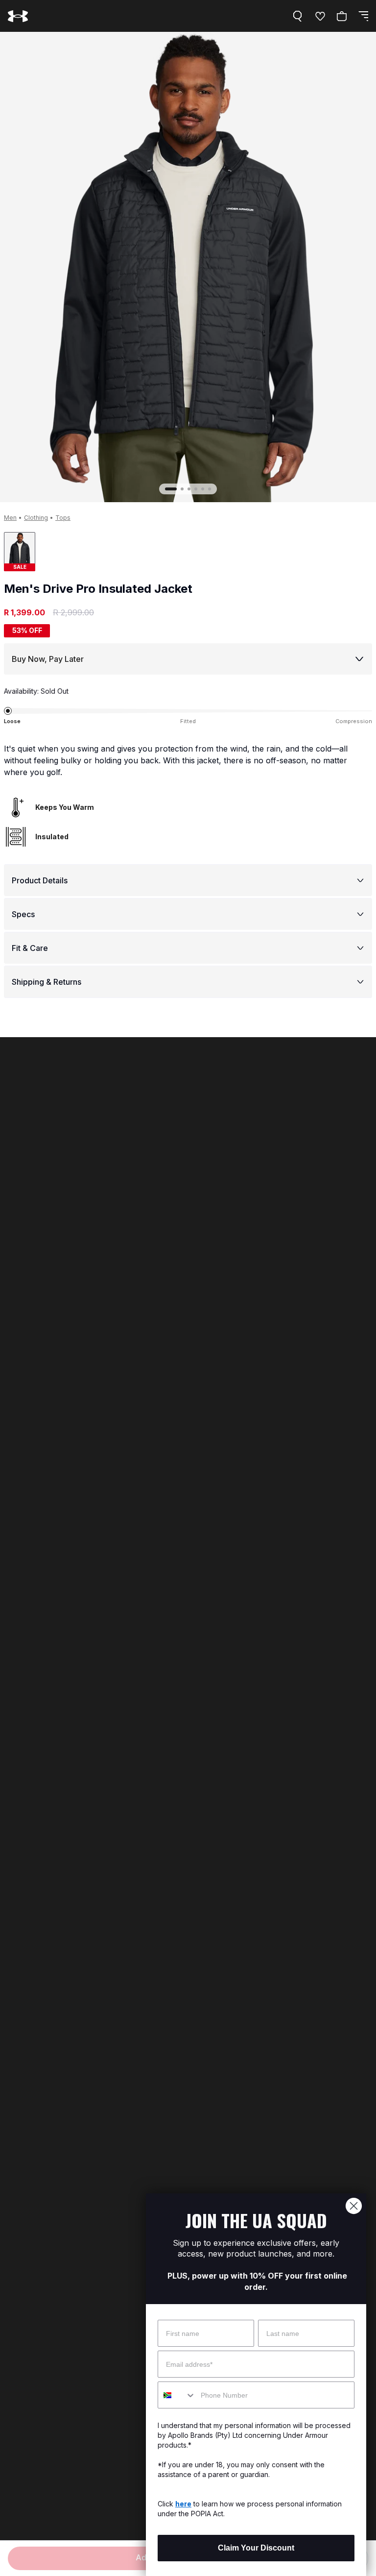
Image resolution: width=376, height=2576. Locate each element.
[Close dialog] (354, 2206)
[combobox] (177, 2395)
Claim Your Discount (256, 2548)
